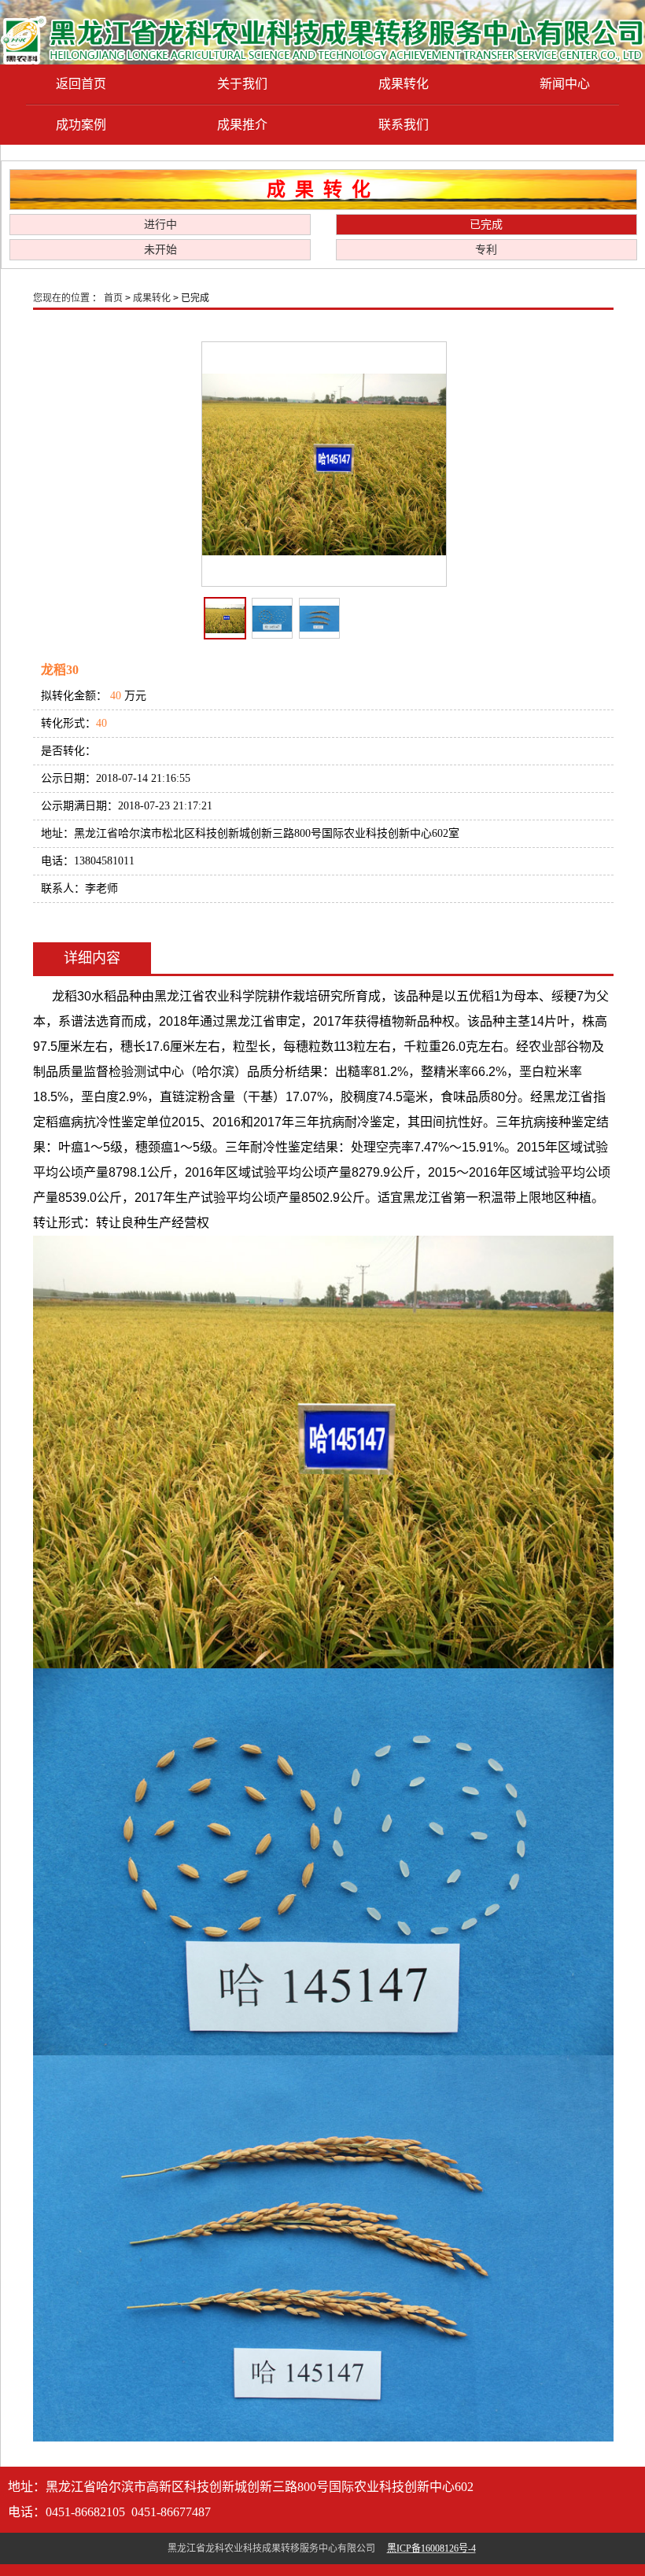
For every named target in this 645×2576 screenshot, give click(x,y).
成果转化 (404, 84)
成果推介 (242, 125)
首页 (113, 298)
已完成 (486, 225)
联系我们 (404, 125)
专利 (486, 250)
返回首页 (81, 84)
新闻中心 (565, 84)
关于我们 (242, 84)
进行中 (160, 225)
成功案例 (81, 125)
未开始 (160, 250)
